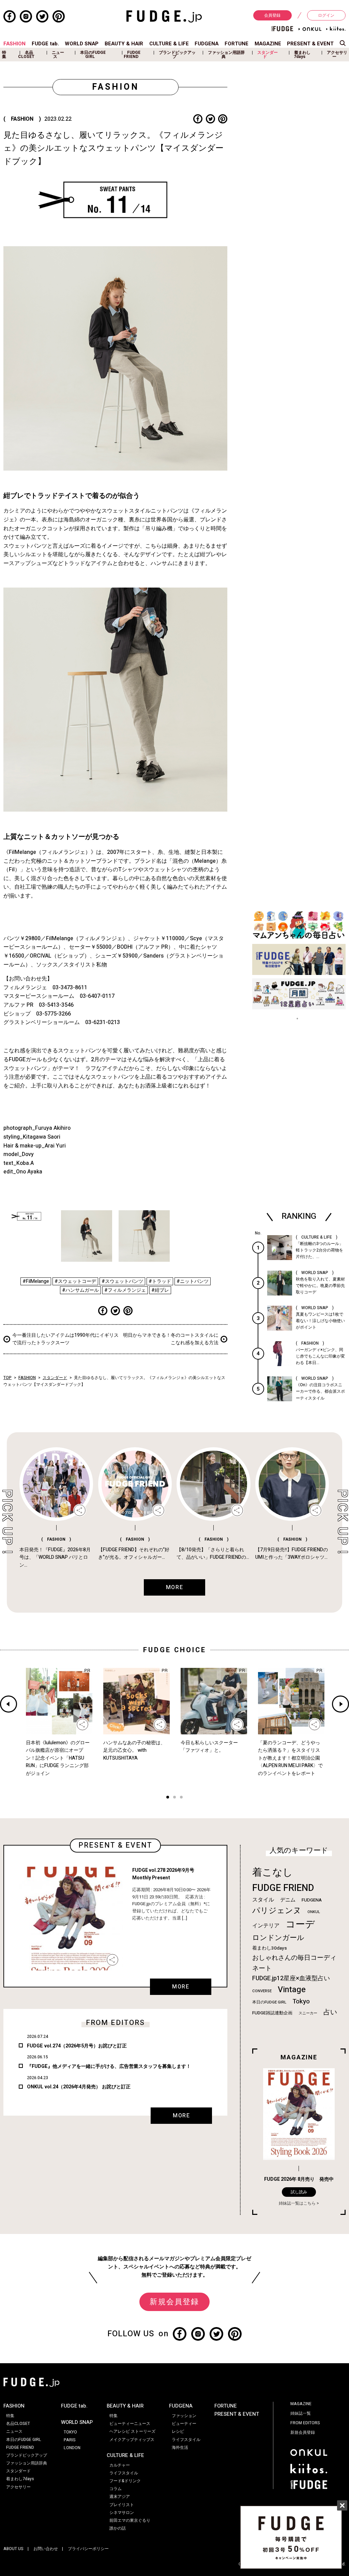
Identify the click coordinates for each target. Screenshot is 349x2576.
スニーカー (308, 2013)
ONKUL (314, 1912)
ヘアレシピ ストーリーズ (132, 2431)
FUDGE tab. (45, 44)
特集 (4, 55)
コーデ (300, 1924)
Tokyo (301, 2001)
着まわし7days (302, 55)
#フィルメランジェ (125, 1290)
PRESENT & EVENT (310, 44)
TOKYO (70, 2432)
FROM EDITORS (305, 2423)
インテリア (266, 1926)
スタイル (263, 1900)
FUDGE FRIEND (132, 55)
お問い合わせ (46, 2549)
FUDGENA (207, 44)
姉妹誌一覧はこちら (297, 2203)
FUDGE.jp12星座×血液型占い (291, 1978)
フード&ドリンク (125, 2481)
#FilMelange (36, 1281)
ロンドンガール (278, 1938)
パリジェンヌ (277, 1911)
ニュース (58, 55)
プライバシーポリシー (88, 2549)
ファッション (184, 2416)
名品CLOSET (26, 55)
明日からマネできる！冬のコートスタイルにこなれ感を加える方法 (171, 1339)
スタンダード (268, 55)
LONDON (72, 2448)
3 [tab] (181, 1798)
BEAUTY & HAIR (124, 44)
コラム (116, 2489)
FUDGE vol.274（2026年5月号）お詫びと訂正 (77, 2046)
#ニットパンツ (193, 1281)
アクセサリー (337, 55)
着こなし (272, 1872)
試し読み (299, 2192)
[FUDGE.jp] (164, 16)
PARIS (70, 2440)
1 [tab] (168, 1798)
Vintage (292, 1990)
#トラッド (160, 1281)
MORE (181, 1987)
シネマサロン (122, 2513)
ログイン (326, 15)
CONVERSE (262, 1991)
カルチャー (120, 2465)
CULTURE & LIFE (169, 44)
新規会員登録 (174, 2302)
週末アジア (120, 2497)
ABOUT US (13, 2549)
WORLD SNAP (82, 44)
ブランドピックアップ (177, 55)
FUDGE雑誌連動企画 (272, 2013)
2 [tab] (174, 1798)
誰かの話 (118, 2528)
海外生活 (180, 2447)
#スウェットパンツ (122, 1281)
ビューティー (184, 2424)
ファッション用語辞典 (226, 55)
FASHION (14, 44)
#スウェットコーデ (75, 1281)
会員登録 (272, 15)
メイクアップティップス (132, 2440)
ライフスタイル (124, 2473)
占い (330, 2012)
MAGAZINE (268, 44)
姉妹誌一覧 (301, 2413)
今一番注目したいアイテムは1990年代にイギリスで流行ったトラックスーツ (65, 1339)
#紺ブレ (160, 1290)
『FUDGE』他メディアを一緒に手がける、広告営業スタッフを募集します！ (109, 2066)
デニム (288, 1900)
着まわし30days (270, 1948)
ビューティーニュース (130, 2424)
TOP (7, 1378)
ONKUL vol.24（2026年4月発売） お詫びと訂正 (79, 2087)
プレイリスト (122, 2505)
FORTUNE (237, 44)
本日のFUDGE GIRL (93, 55)
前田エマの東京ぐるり (130, 2520)
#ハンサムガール (80, 1290)
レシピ (178, 2431)
